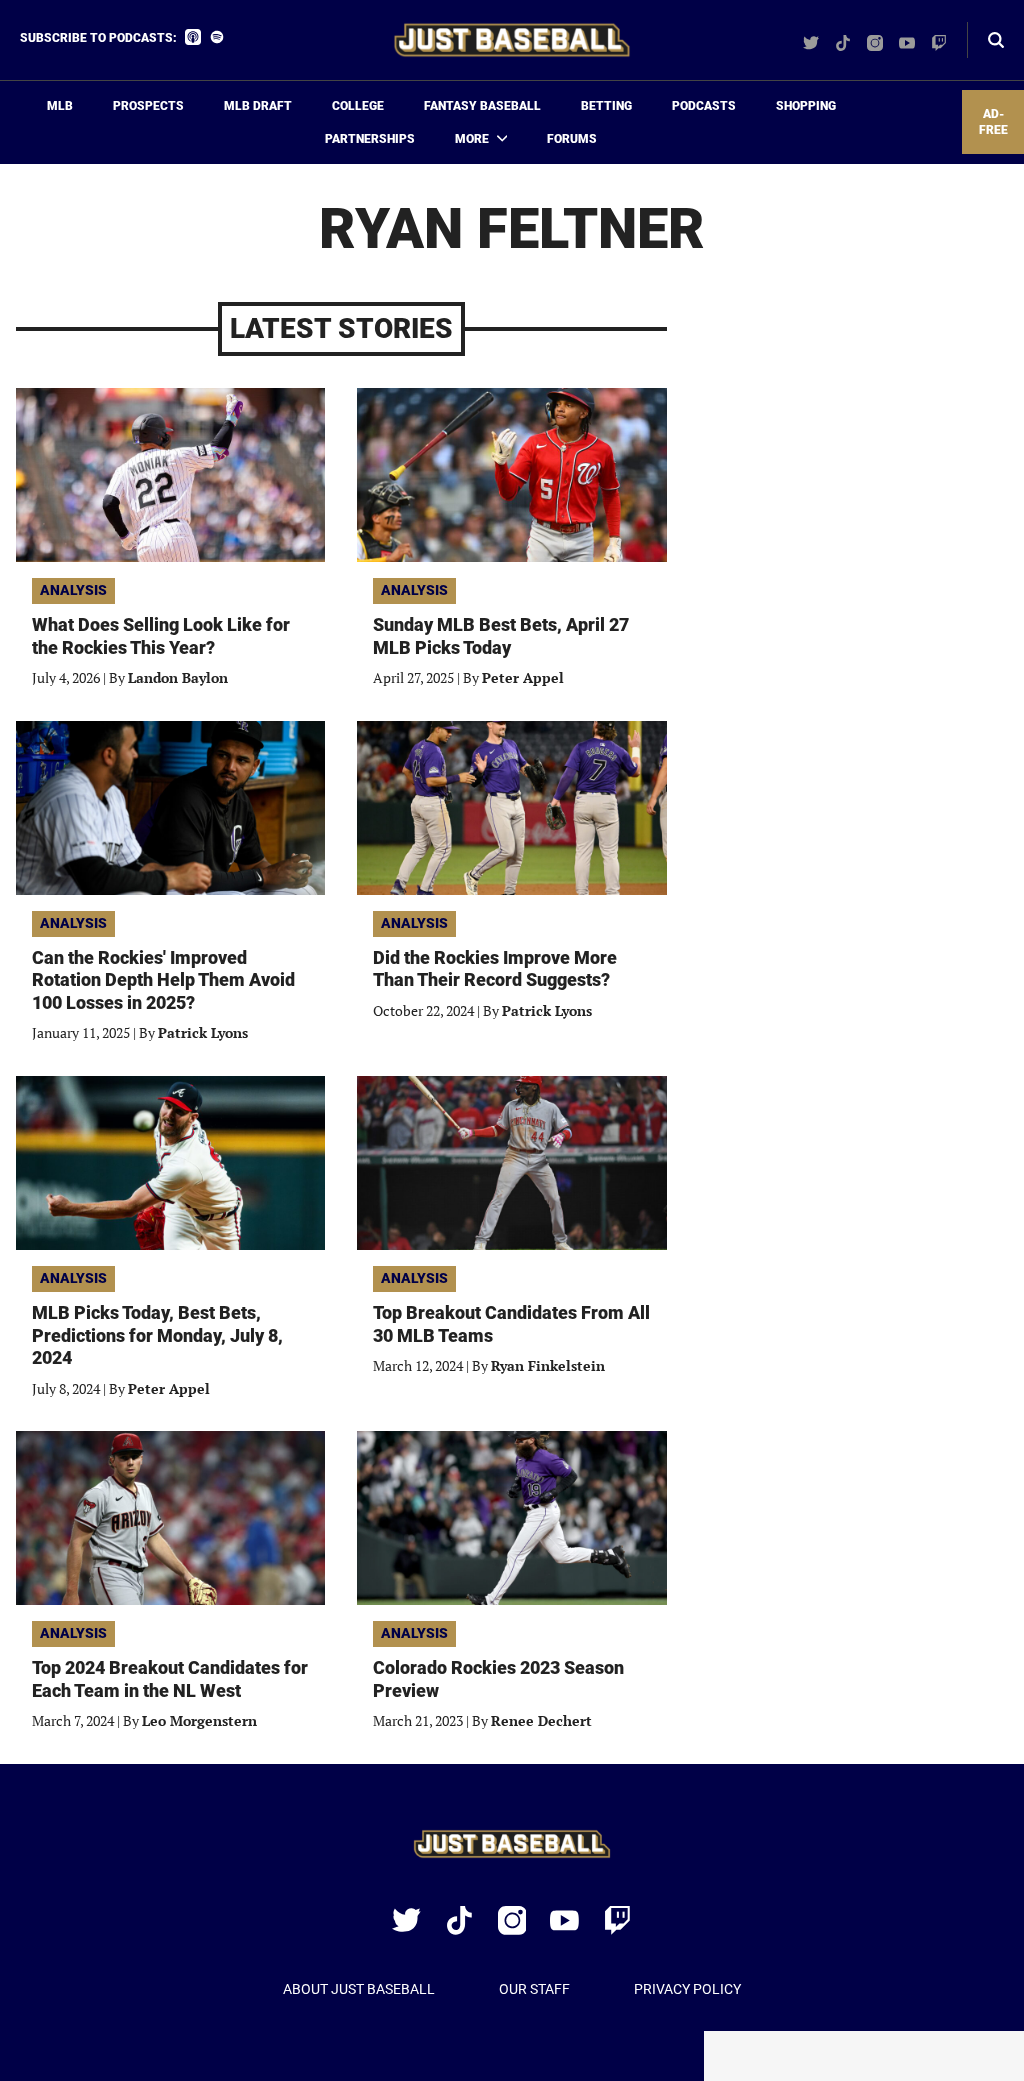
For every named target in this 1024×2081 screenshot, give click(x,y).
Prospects (148, 106)
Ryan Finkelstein (548, 1365)
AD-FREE (993, 122)
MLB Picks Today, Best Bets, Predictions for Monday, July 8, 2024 (157, 1335)
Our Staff (534, 1989)
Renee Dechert (541, 1720)
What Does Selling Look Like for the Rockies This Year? (161, 636)
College (358, 106)
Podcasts (704, 106)
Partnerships (370, 139)
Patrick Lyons (203, 1032)
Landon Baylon (178, 677)
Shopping (806, 106)
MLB (60, 106)
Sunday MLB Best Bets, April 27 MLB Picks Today (501, 636)
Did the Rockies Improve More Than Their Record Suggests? (495, 969)
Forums (572, 139)
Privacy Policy (687, 1989)
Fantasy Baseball (482, 106)
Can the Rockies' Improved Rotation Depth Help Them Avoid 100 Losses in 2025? (163, 980)
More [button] (472, 139)
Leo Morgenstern (199, 1720)
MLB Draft (258, 106)
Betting (606, 106)
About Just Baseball (359, 1989)
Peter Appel (523, 677)
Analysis (73, 590)
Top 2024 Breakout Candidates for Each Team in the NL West (170, 1679)
